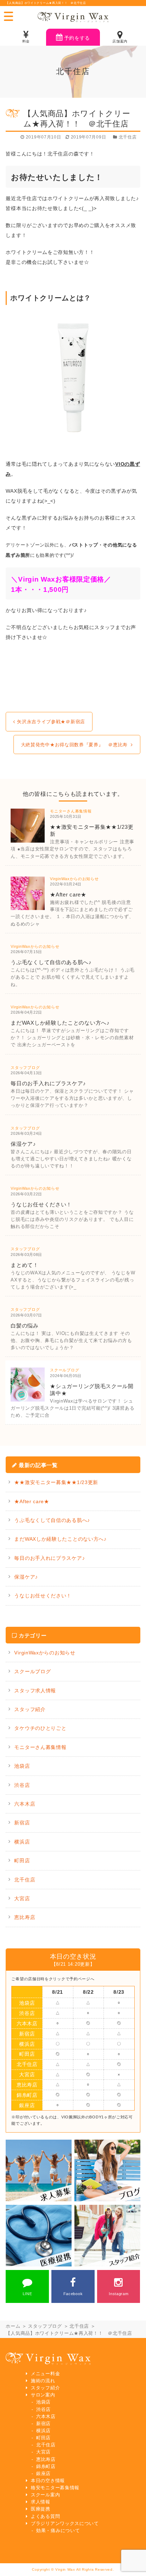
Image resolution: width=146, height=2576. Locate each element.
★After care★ (32, 1501)
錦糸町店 (27, 2095)
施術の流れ (43, 2381)
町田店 (22, 1861)
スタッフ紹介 (30, 1709)
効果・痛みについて (58, 2531)
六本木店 (25, 1804)
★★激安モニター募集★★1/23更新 (56, 1482)
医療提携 (41, 2509)
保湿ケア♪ (26, 1577)
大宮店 (22, 1898)
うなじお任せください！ (43, 1596)
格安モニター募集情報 (55, 2488)
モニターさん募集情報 (40, 1747)
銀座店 (27, 2105)
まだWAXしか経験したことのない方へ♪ (60, 1539)
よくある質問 (45, 2516)
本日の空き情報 (48, 2481)
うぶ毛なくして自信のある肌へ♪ (52, 1520)
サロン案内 (43, 2395)
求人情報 (41, 2502)
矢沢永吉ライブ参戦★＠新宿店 (51, 722)
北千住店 (25, 1880)
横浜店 (22, 1842)
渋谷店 (22, 1785)
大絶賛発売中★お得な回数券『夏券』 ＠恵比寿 (74, 745)
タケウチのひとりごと (40, 1728)
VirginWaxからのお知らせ (45, 1653)
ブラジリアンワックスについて (65, 2524)
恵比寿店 (25, 1917)
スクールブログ (32, 1671)
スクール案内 (45, 2495)
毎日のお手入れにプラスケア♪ (49, 1558)
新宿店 (22, 1823)
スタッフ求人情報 (35, 1691)
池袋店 (22, 1766)
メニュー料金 (45, 2374)
